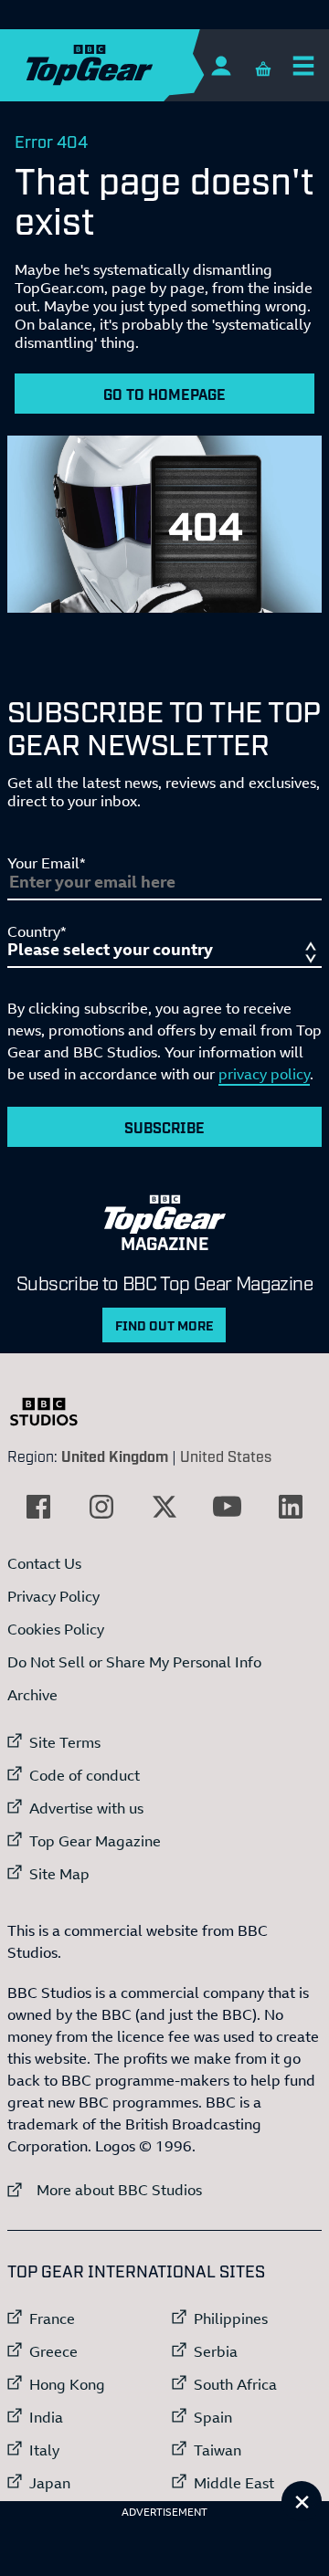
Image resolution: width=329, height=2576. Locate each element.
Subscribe (164, 1127)
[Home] (125, 65)
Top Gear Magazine (95, 1841)
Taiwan (218, 2450)
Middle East (234, 2483)
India (46, 2417)
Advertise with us (86, 1808)
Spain (213, 2417)
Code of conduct (85, 1775)
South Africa (235, 2384)
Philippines (231, 2318)
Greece (53, 2351)
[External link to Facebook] (38, 1507)
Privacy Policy (53, 1596)
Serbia (216, 2351)
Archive (32, 1695)
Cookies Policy (56, 1629)
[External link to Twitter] (164, 1507)
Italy (44, 2450)
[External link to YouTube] (228, 1507)
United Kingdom (115, 1456)
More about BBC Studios (105, 2189)
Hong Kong (67, 2384)
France (52, 2318)
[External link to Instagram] (101, 1507)
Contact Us (44, 1563)
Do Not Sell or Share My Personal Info (134, 1662)
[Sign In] (221, 65)
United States (226, 1456)
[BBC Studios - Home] (53, 1412)
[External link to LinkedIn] (291, 1507)
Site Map (59, 1874)
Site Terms (65, 1742)
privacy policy (264, 1074)
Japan (50, 2483)
